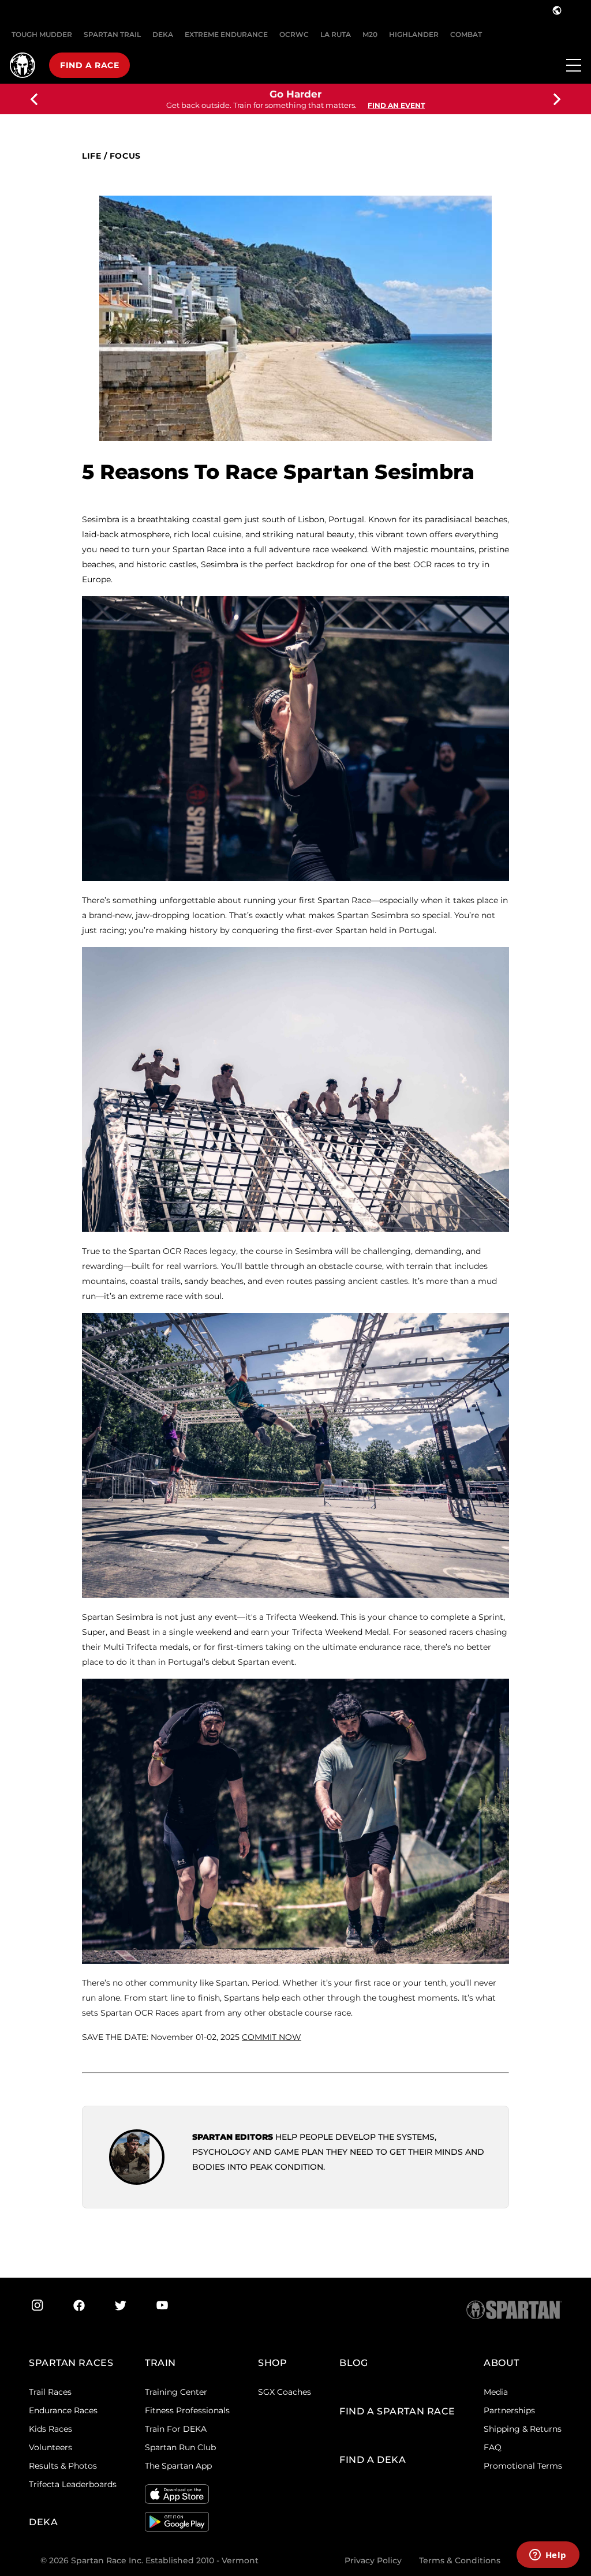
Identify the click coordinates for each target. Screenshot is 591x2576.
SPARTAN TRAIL (112, 34)
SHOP (272, 2363)
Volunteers (51, 2447)
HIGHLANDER (414, 34)
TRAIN (160, 2363)
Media (496, 2392)
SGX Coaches (285, 2392)
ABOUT (502, 2363)
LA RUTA (336, 34)
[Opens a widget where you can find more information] (548, 2556)
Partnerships (509, 2410)
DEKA (163, 34)
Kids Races (51, 2429)
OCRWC (294, 34)
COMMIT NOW (272, 2037)
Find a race (89, 65)
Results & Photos (63, 2466)
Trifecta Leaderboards (73, 2484)
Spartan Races (71, 2363)
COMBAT (466, 34)
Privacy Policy (373, 2560)
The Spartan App (178, 2466)
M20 (370, 34)
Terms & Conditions (460, 2560)
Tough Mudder (42, 34)
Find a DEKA (373, 2460)
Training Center (176, 2392)
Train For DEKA (176, 2429)
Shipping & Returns (523, 2429)
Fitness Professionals (187, 2410)
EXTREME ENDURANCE (226, 34)
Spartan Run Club (180, 2447)
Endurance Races (63, 2410)
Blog (354, 2363)
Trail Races (50, 2392)
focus (125, 156)
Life (91, 156)
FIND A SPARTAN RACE (397, 2411)
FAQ (493, 2447)
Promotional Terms (523, 2466)
